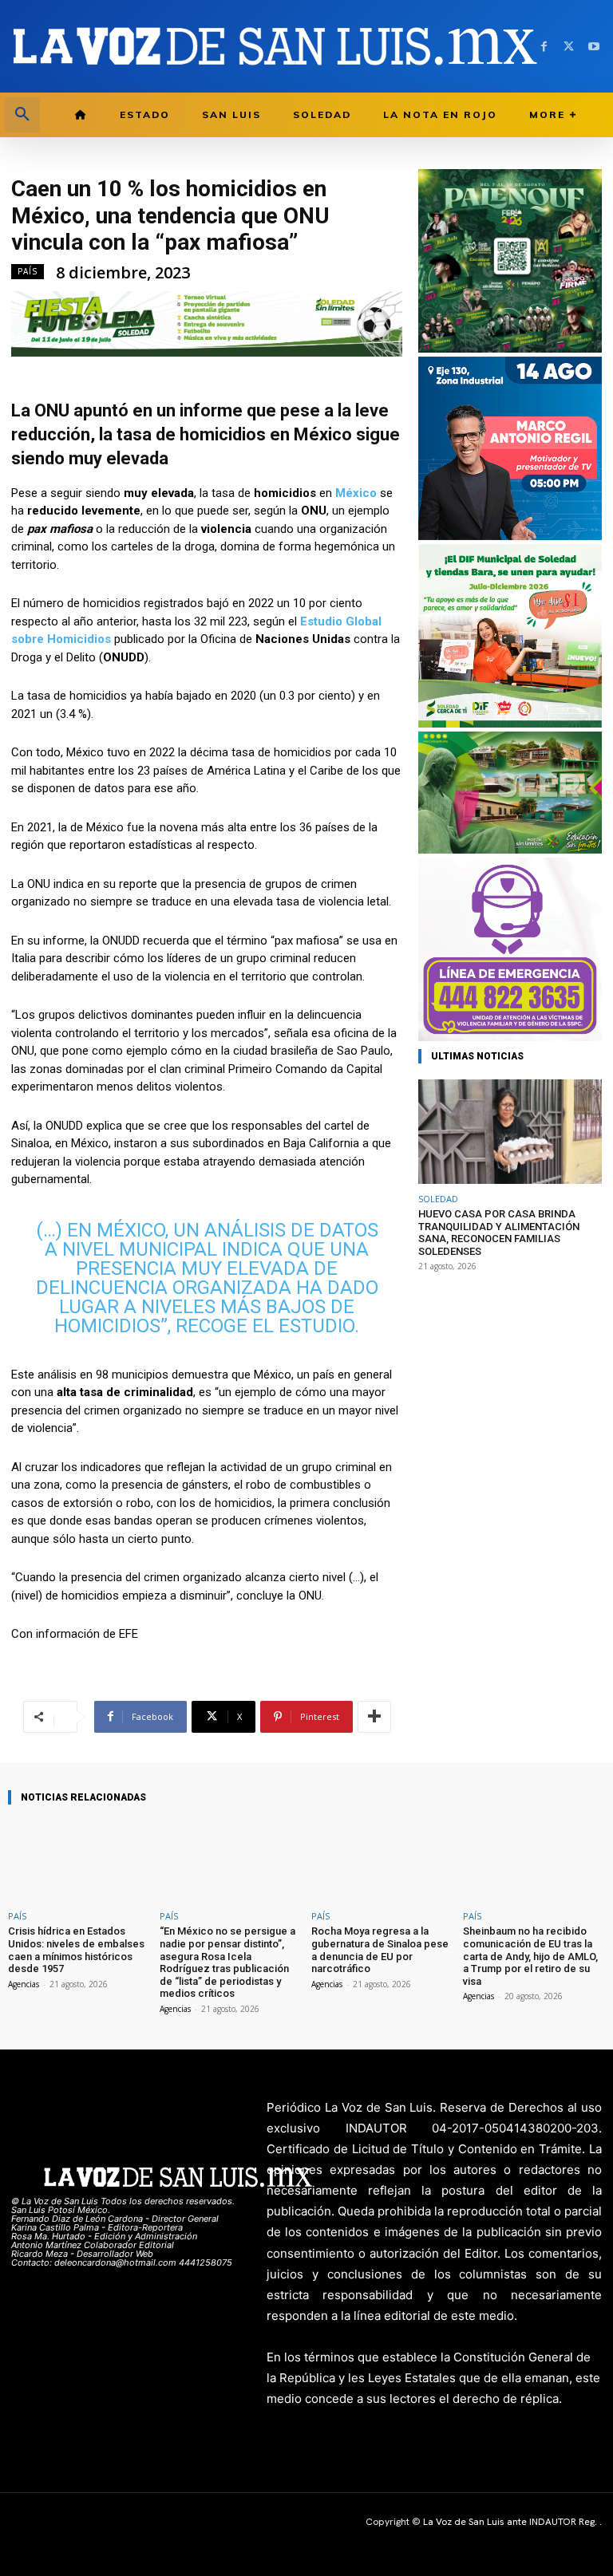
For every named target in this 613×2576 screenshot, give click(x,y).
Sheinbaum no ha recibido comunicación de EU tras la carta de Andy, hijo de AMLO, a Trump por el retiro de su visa (530, 1956)
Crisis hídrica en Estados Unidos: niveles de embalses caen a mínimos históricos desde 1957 (76, 1950)
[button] (22, 115)
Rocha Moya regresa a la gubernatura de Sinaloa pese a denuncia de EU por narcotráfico (380, 1950)
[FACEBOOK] (544, 47)
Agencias (24, 1984)
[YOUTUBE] (593, 47)
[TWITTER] (569, 47)
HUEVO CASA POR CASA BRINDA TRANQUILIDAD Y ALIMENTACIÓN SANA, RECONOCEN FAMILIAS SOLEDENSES (499, 1233)
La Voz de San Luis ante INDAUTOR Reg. (511, 2522)
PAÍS (28, 271)
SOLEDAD (438, 1199)
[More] (374, 1717)
